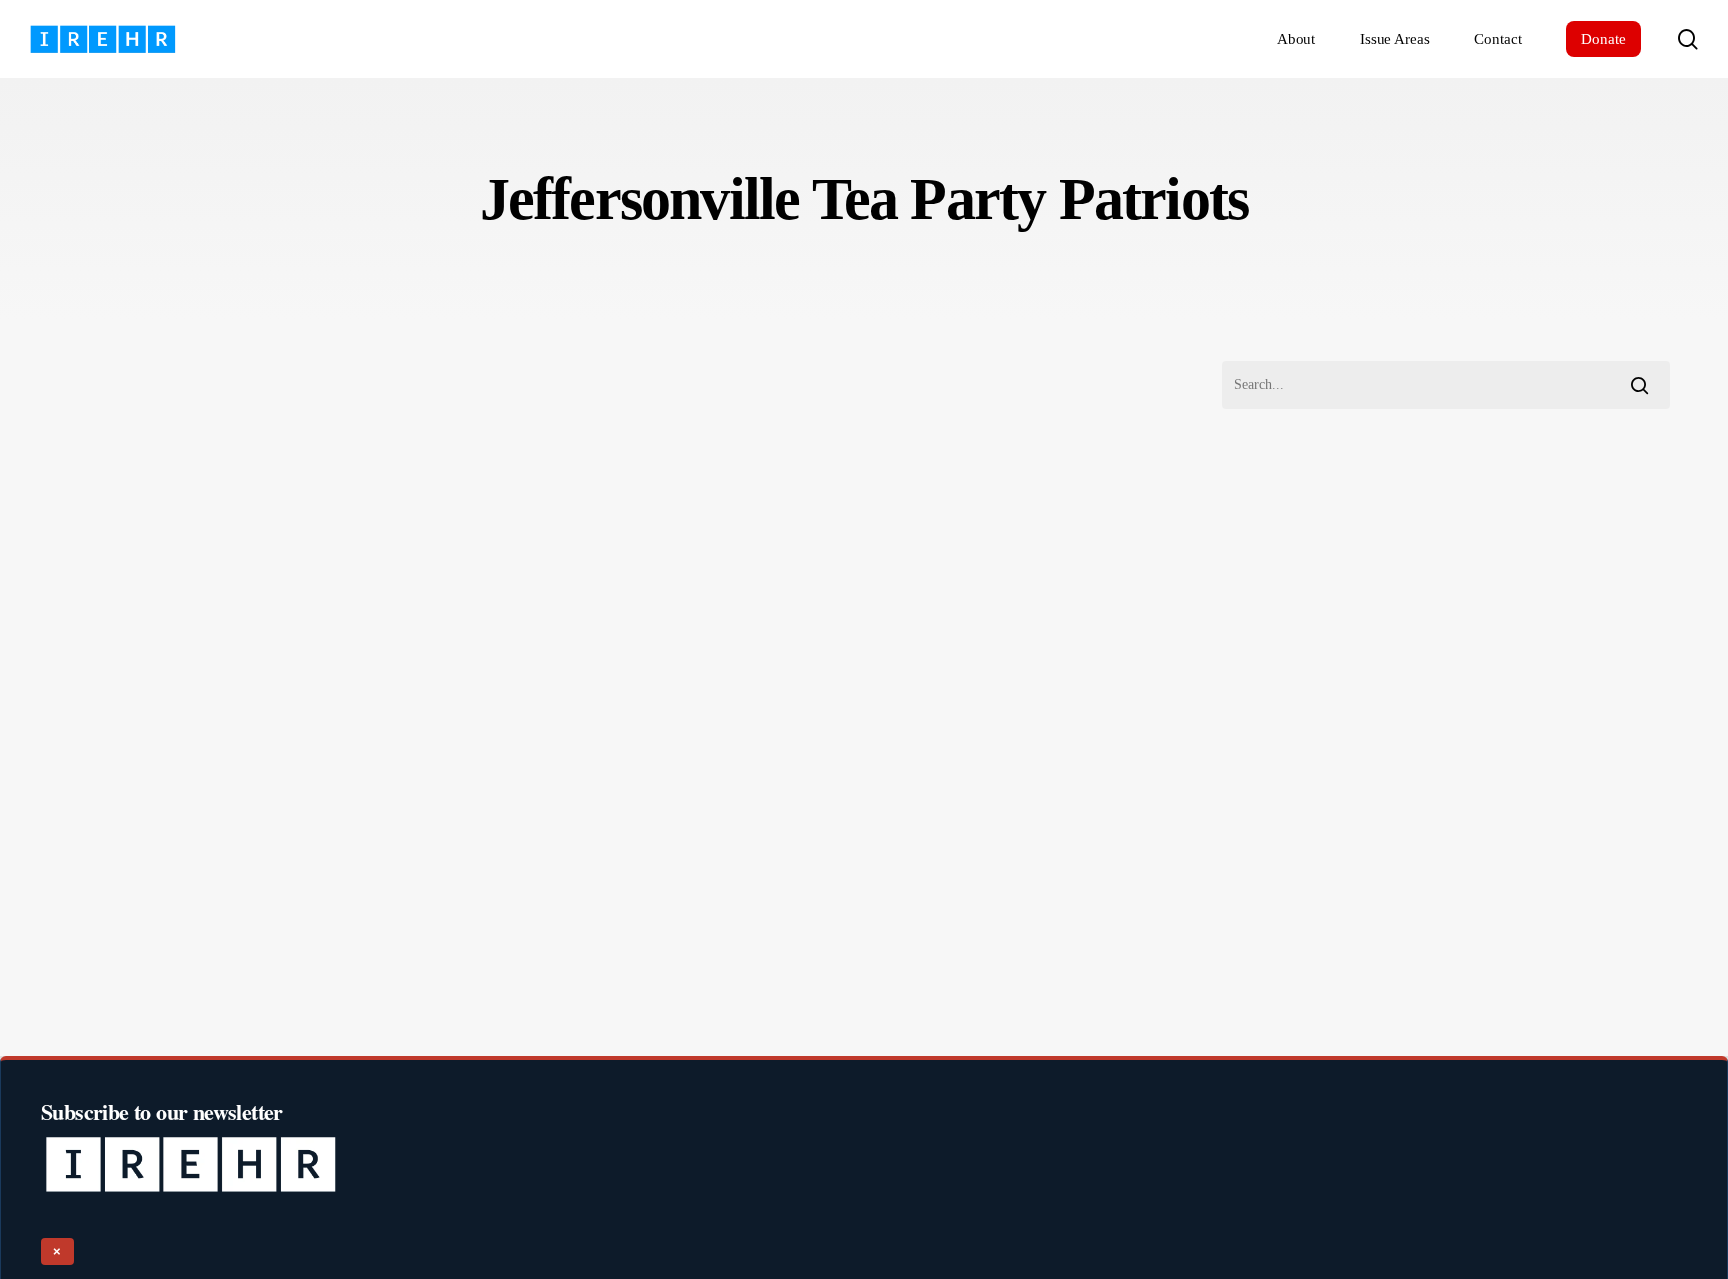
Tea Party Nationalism (136, 942)
